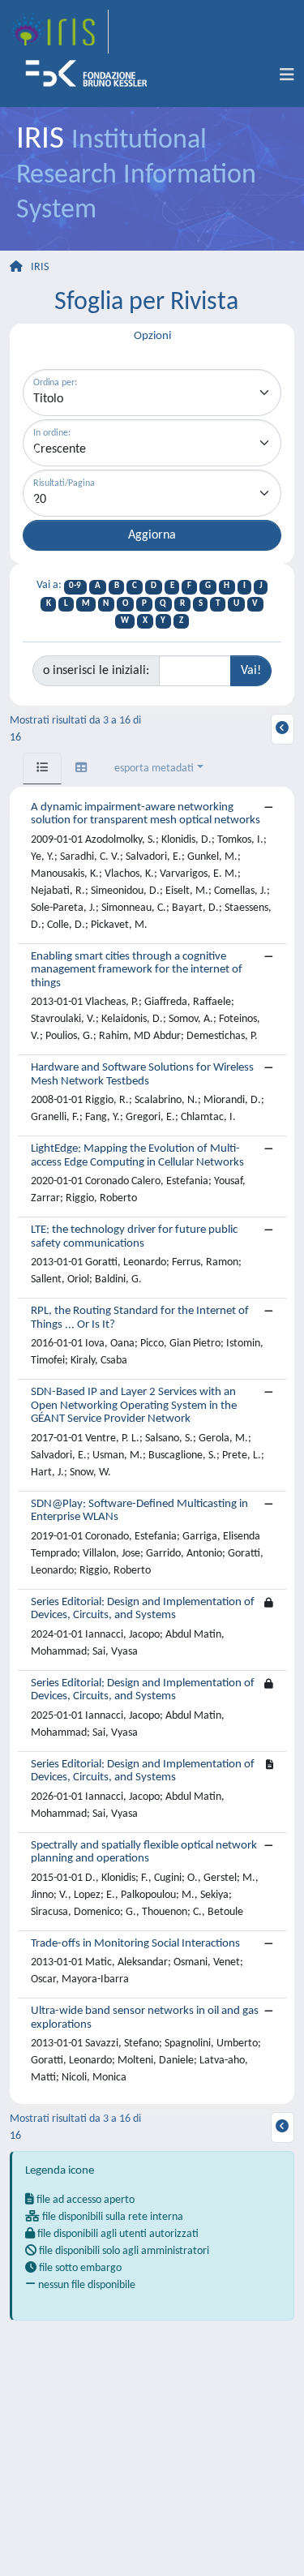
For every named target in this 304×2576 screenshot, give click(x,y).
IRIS (40, 267)
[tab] (42, 769)
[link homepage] (59, 32)
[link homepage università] (92, 75)
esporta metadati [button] (154, 769)
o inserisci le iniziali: (96, 671)
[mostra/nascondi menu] (287, 75)
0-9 (75, 586)
